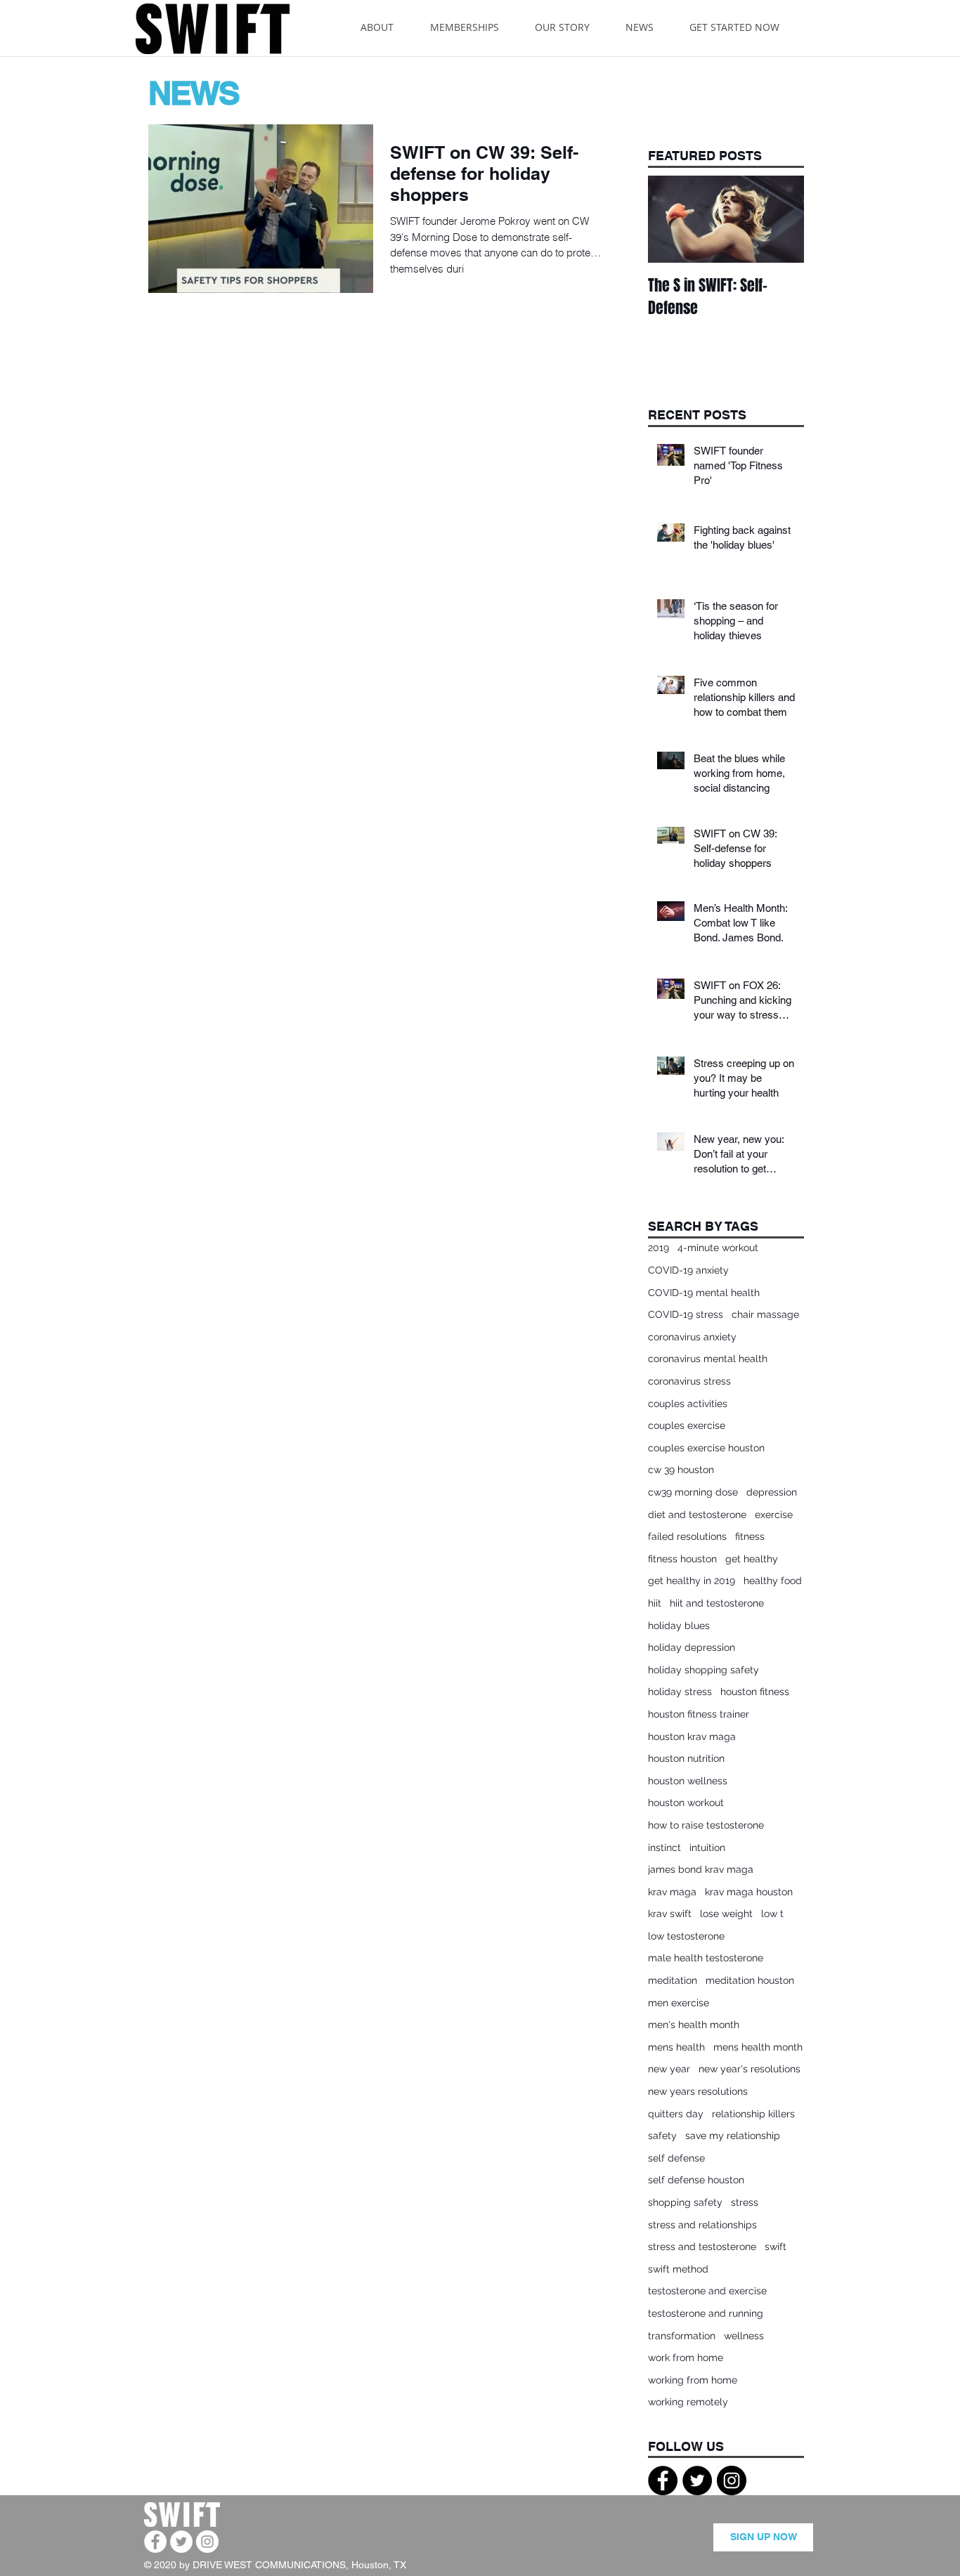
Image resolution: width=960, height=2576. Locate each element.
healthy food (773, 1581)
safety (662, 2136)
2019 (659, 1248)
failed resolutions (687, 1536)
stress (745, 2202)
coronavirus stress (689, 1381)
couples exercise (687, 1425)
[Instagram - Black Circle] (732, 2480)
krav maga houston (749, 1892)
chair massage (765, 1314)
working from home (693, 2380)
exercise (774, 1515)
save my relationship (733, 2136)
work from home (686, 2358)
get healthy (752, 1559)
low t (772, 1914)
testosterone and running (706, 2313)
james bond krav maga (701, 1869)
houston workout (686, 1803)
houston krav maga (692, 1737)
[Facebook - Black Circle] (663, 2480)
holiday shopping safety (703, 1670)
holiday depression (692, 1647)
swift (776, 2247)
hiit (655, 1603)
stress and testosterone (702, 2247)
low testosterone (686, 1936)
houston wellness (688, 1781)
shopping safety (685, 2202)
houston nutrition (686, 1758)
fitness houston (682, 1559)
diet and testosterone (697, 1515)
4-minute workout (718, 1248)
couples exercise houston (706, 1448)
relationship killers (753, 2114)
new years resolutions (698, 2091)
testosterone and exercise (707, 2291)
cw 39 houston (681, 1470)
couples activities (688, 1404)
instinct (664, 1848)
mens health (676, 2047)
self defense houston (696, 2180)
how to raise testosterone (706, 1825)
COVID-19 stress (686, 1314)
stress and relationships (702, 2225)
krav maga (672, 1892)
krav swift (670, 1914)
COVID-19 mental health (704, 1293)
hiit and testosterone (717, 1603)
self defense (676, 2158)
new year (669, 2069)
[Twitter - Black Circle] (697, 2480)
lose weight (726, 1914)
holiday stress (680, 1692)
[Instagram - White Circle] (207, 2542)
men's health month (694, 2025)
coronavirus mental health (708, 1359)
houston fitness (755, 1692)
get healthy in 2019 (692, 1581)
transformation (682, 2336)
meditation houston (750, 1980)
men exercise (679, 2003)
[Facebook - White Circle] (155, 2542)
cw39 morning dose (693, 1492)
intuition (707, 1848)
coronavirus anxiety (692, 1337)
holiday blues (679, 1626)
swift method (678, 2269)
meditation (673, 1980)
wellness (744, 2336)
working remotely (688, 2402)
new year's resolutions (750, 2069)
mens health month (758, 2047)
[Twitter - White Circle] (181, 2542)
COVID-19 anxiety (688, 1270)
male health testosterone (706, 1958)
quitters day (676, 2114)
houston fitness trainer (699, 1714)
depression (772, 1492)
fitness (750, 1536)
